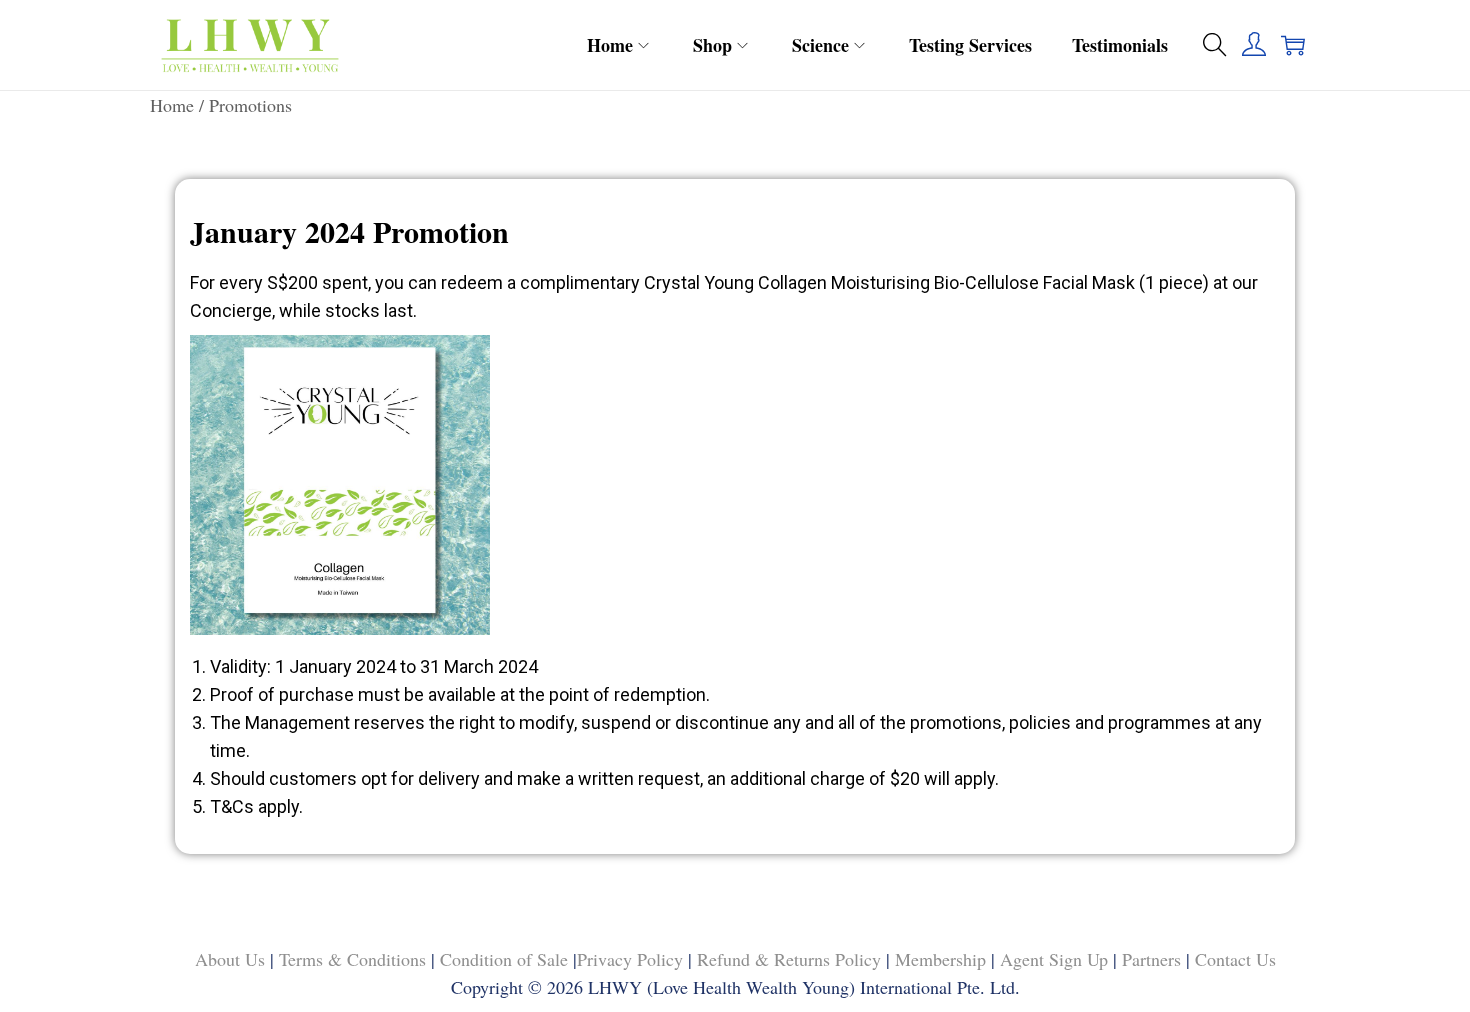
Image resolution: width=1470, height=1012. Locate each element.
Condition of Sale (504, 959)
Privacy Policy (630, 959)
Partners (1151, 959)
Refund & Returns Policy (789, 959)
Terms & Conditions (355, 959)
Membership (940, 959)
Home (172, 105)
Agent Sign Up (1054, 959)
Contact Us (1235, 959)
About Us (232, 959)
